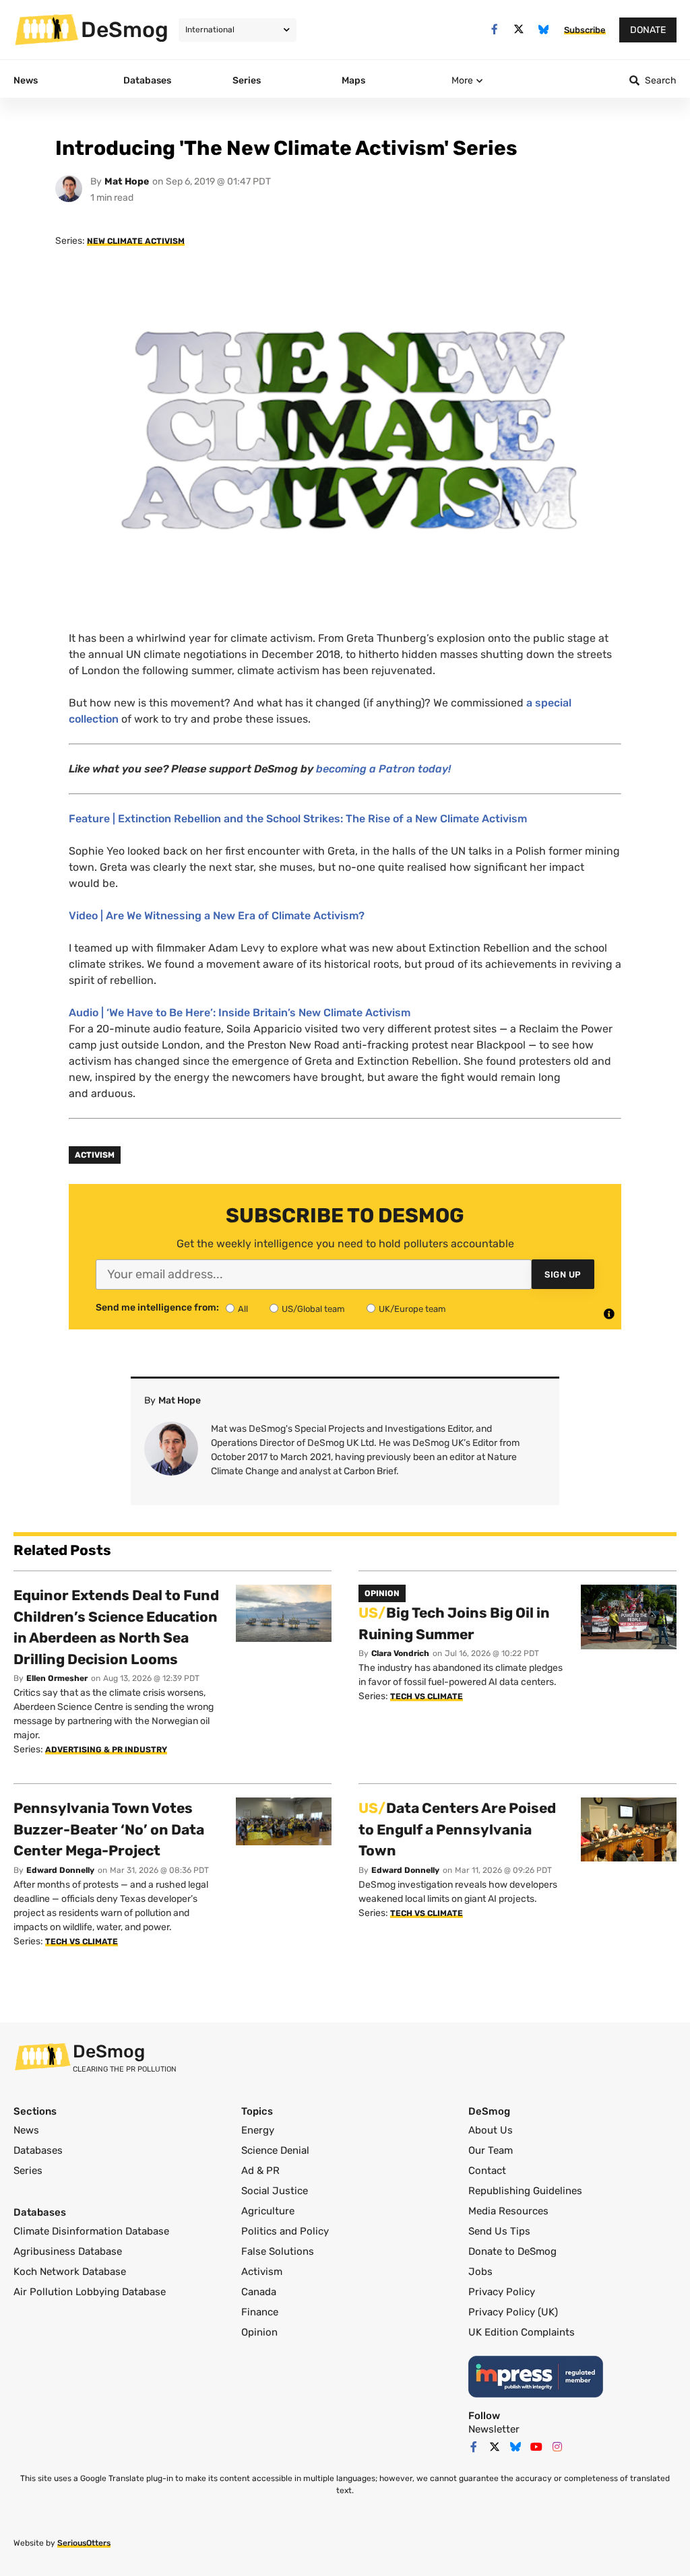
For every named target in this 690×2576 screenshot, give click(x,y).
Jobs (480, 2272)
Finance (260, 2312)
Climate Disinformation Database (91, 2231)
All (243, 1309)
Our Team (491, 2150)
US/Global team (313, 1309)
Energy (258, 2130)
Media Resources (508, 2211)
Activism (95, 1155)
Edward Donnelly (60, 1870)
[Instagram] (557, 2447)
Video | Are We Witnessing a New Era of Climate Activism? (217, 916)
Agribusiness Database (68, 2251)
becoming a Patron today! (383, 769)
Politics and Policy (285, 2231)
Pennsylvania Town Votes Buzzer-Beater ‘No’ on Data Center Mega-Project (109, 1829)
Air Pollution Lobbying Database (90, 2292)
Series (28, 2171)
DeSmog (125, 30)
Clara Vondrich (400, 1653)
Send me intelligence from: (157, 1308)
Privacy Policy (502, 2292)
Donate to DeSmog (512, 2251)
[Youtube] (536, 2447)
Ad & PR (260, 2171)
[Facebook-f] (494, 29)
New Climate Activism (136, 241)
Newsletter (494, 2429)
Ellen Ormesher (57, 1678)
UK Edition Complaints (522, 2332)
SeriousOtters (84, 2543)
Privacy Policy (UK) (513, 2312)
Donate (648, 30)
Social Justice (275, 2191)
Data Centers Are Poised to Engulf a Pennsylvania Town (457, 1829)
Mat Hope (127, 181)
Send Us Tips (499, 2231)
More (462, 80)
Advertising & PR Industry (106, 1750)
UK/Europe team (412, 1309)
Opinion (259, 2332)
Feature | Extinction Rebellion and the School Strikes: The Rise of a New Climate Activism (298, 819)
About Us (491, 2130)
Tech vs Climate (427, 1696)
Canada (259, 2292)
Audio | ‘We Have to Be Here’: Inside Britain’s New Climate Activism (240, 1013)
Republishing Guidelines (525, 2191)
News (26, 2130)
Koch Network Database (70, 2272)
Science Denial (275, 2150)
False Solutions (278, 2251)
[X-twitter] (519, 29)
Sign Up (563, 1275)
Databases (38, 2150)
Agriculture (268, 2211)
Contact (487, 2171)
